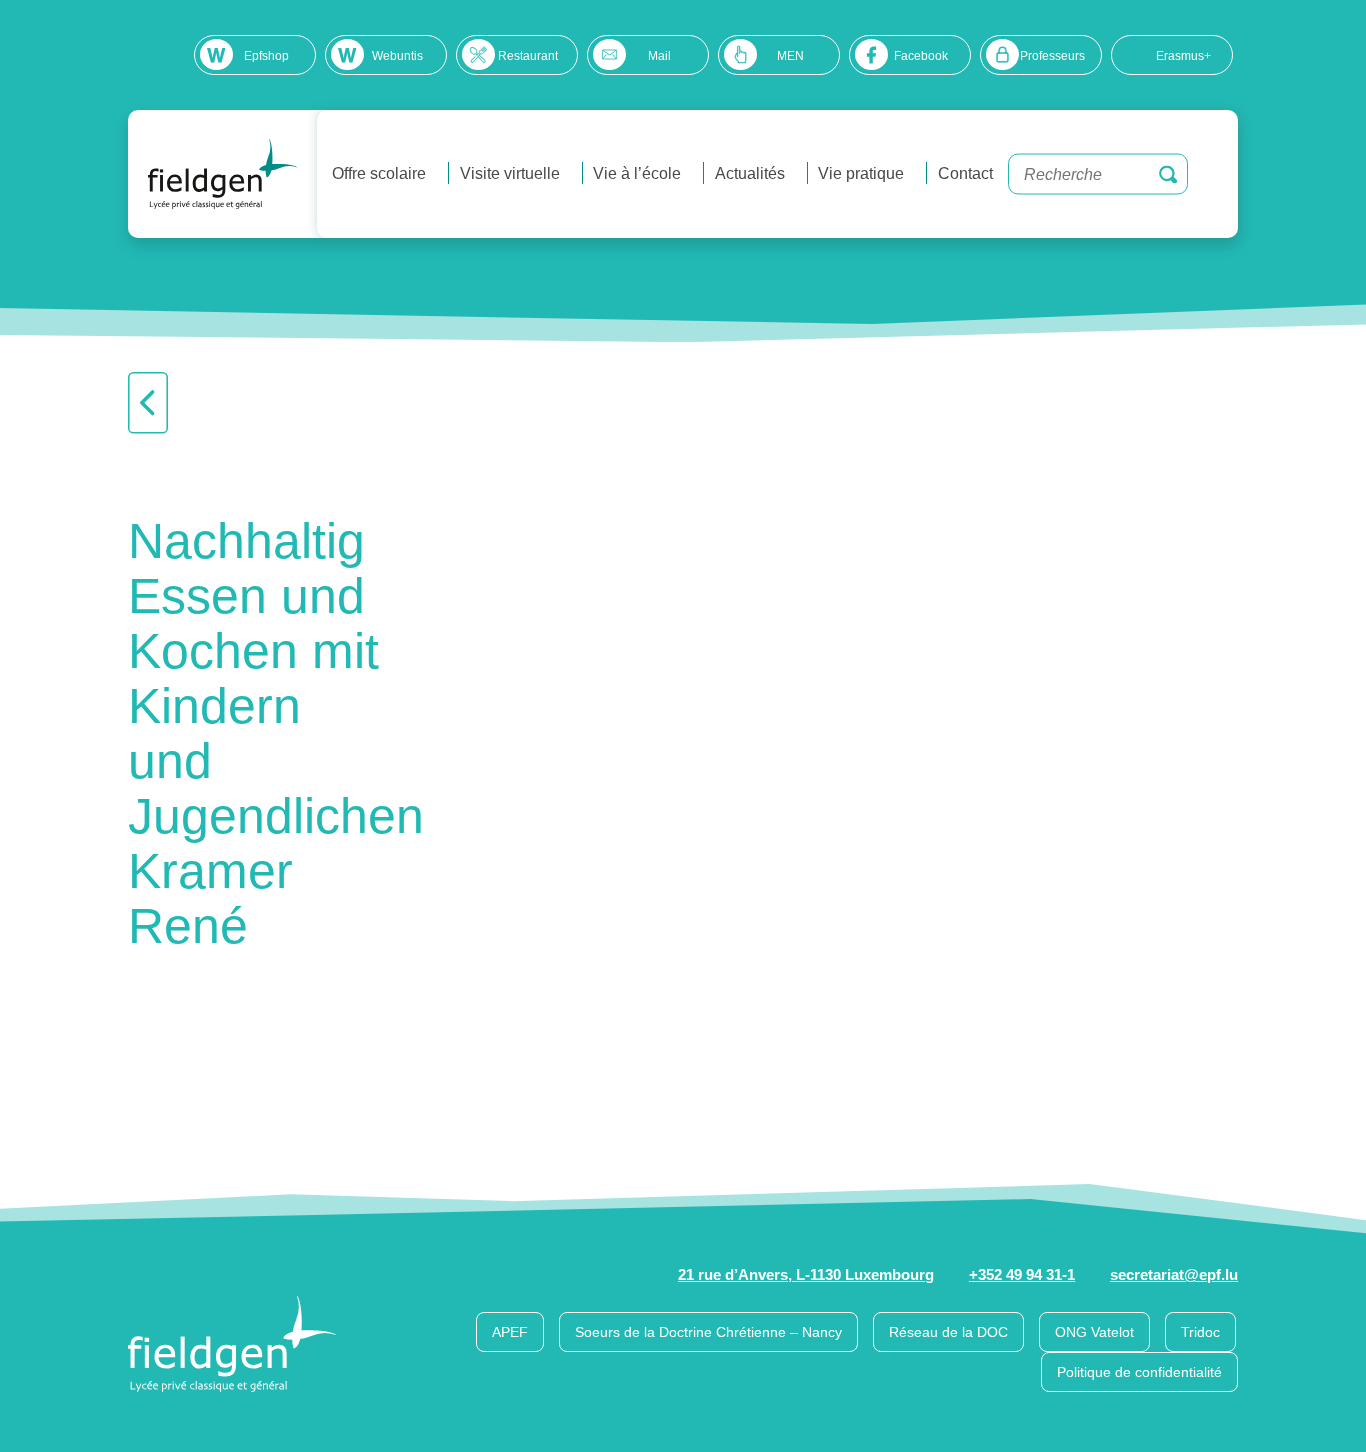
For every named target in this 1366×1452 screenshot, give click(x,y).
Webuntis (397, 56)
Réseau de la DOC (948, 1332)
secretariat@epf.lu (1174, 1274)
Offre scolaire (379, 173)
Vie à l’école (637, 173)
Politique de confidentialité (1139, 1372)
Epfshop (266, 56)
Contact (965, 173)
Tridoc (1200, 1332)
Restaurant (528, 56)
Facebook (921, 56)
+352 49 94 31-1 (1022, 1274)
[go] (1168, 174)
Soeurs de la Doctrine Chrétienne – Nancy (708, 1332)
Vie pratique (861, 173)
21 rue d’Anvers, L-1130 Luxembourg (806, 1274)
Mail (659, 56)
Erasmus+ (1183, 56)
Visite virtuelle (510, 173)
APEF (510, 1332)
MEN (790, 56)
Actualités (750, 173)
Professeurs (1052, 56)
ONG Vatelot (1094, 1332)
